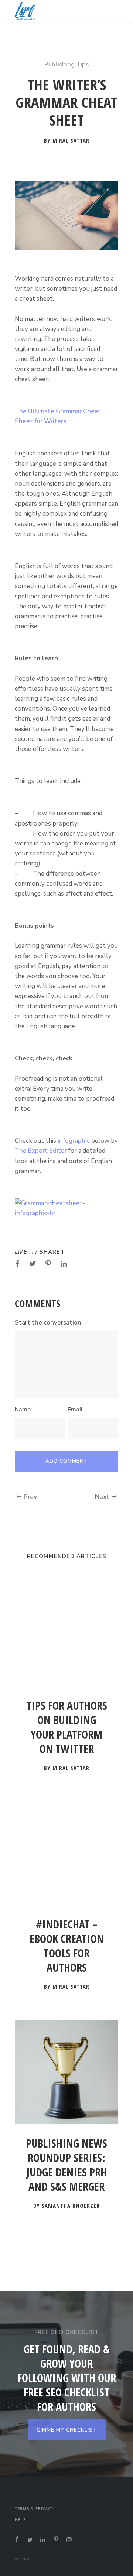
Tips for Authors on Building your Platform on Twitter (67, 1727)
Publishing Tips (66, 64)
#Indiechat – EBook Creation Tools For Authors (67, 1946)
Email (75, 1410)
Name (23, 1410)
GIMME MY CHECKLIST (67, 2430)
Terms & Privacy (34, 2509)
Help (20, 2520)
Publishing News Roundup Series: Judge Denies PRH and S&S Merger (66, 2165)
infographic (74, 1141)
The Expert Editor (41, 1151)
